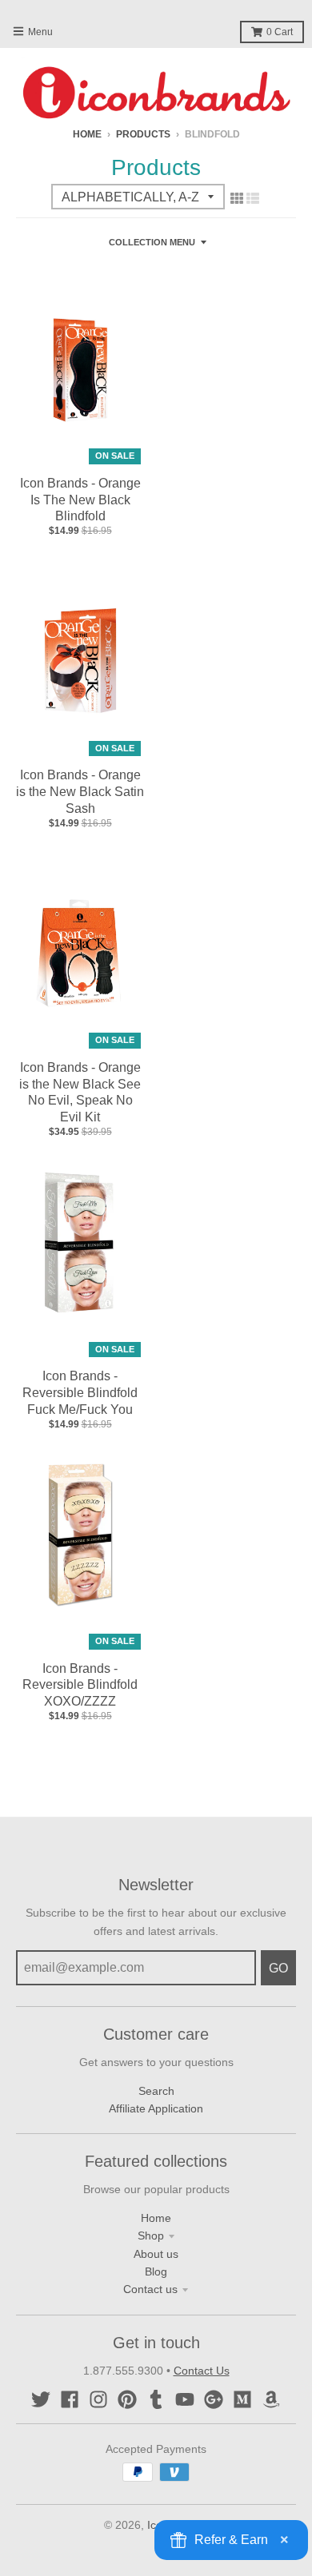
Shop (151, 2236)
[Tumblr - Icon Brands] (156, 2399)
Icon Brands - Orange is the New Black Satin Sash (80, 792)
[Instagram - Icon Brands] (98, 2399)
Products (143, 134)
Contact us (150, 2289)
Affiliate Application (156, 2108)
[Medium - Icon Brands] (242, 2399)
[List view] (253, 198)
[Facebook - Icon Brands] (70, 2399)
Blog (156, 2271)
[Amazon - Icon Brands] (271, 2399)
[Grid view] (237, 198)
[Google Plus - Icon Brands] (214, 2399)
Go (278, 1968)
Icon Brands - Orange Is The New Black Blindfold (80, 500)
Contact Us (202, 2371)
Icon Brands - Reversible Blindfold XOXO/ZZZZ (80, 1685)
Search (156, 2091)
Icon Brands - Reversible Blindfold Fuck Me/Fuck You (80, 1393)
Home (87, 134)
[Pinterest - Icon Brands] (127, 2399)
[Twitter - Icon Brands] (41, 2399)
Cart (280, 32)
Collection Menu (152, 242)
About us (156, 2254)
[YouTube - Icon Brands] (185, 2399)
